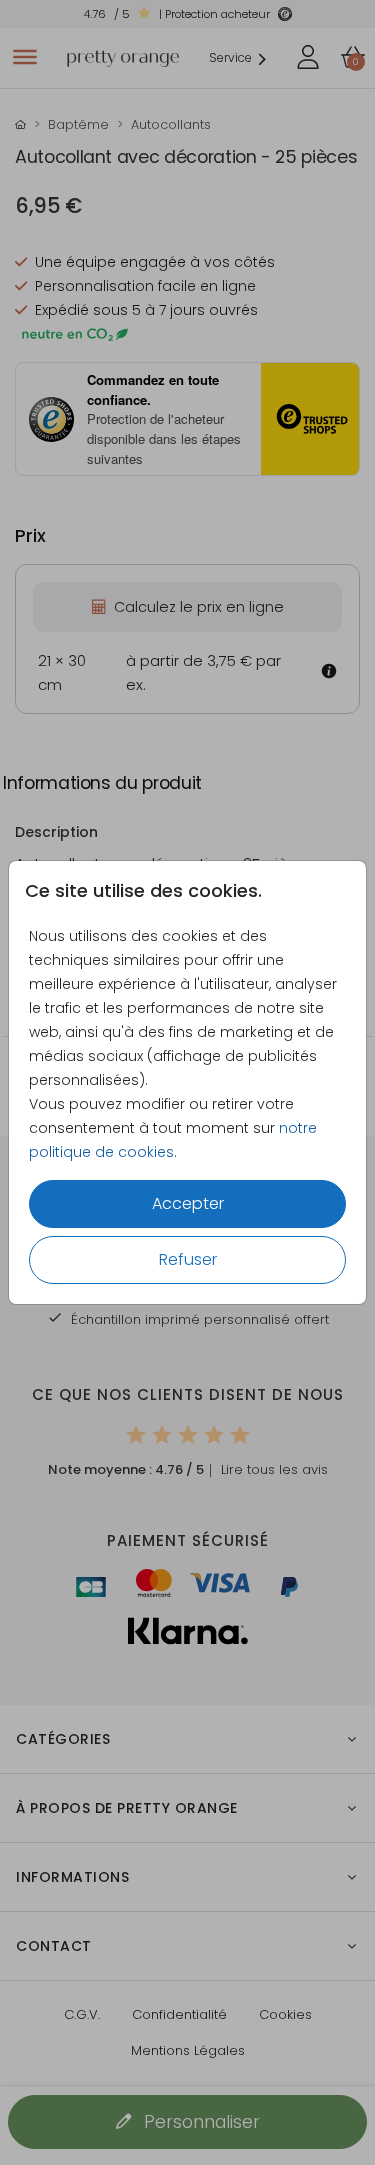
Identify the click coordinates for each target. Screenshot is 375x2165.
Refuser (188, 1259)
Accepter (188, 1203)
